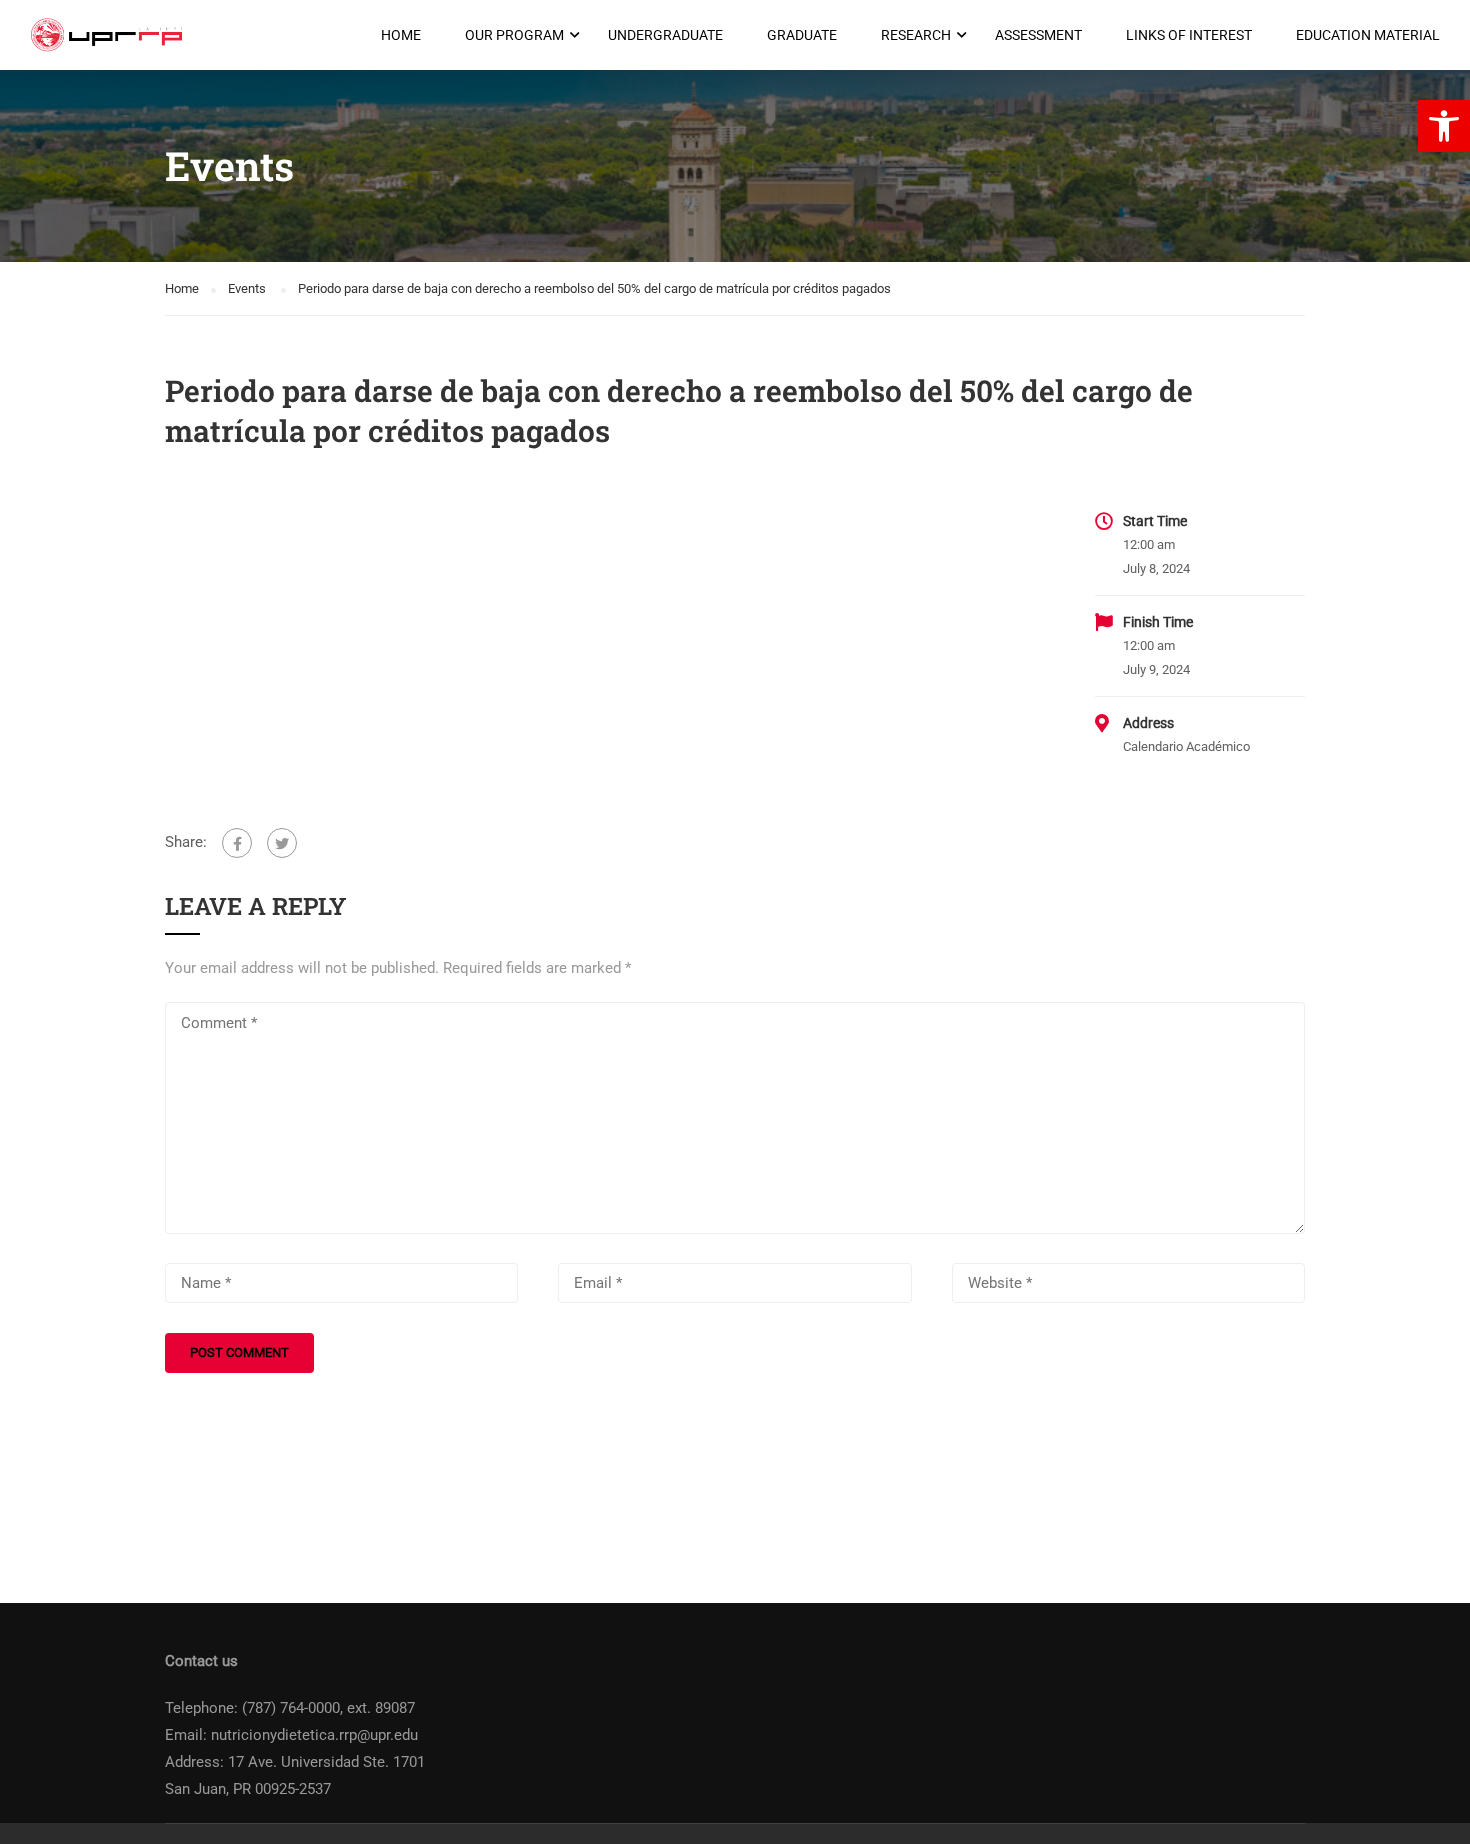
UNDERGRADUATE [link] (665, 35)
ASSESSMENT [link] (1038, 35)
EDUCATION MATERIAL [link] (1368, 35)
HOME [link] (401, 35)
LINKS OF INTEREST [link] (1189, 35)
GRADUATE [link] (802, 35)
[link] (1444, 126)
